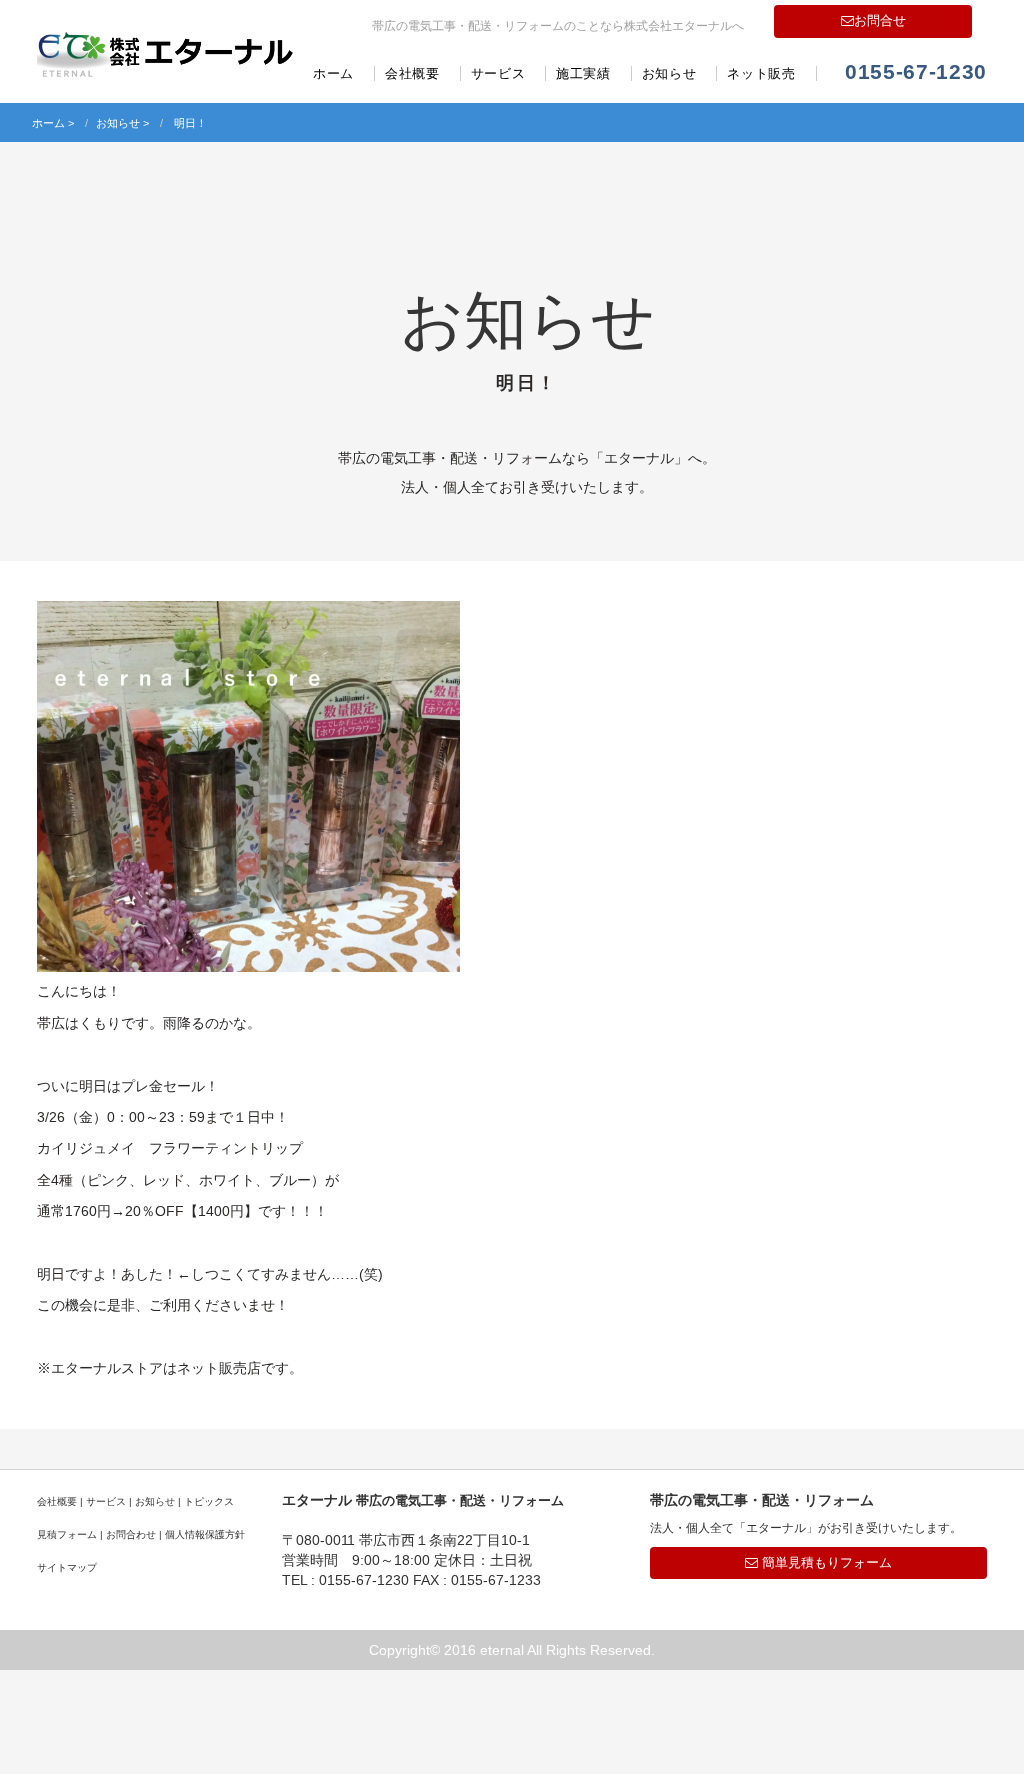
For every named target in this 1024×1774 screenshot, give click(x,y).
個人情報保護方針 (205, 1534)
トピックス (209, 1501)
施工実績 (583, 73)
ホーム (333, 73)
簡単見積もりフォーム (825, 1562)
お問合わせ (131, 1534)
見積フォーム (67, 1534)
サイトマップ (67, 1567)
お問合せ (880, 20)
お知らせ (669, 73)
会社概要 (412, 73)
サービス (498, 73)
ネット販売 (761, 73)
